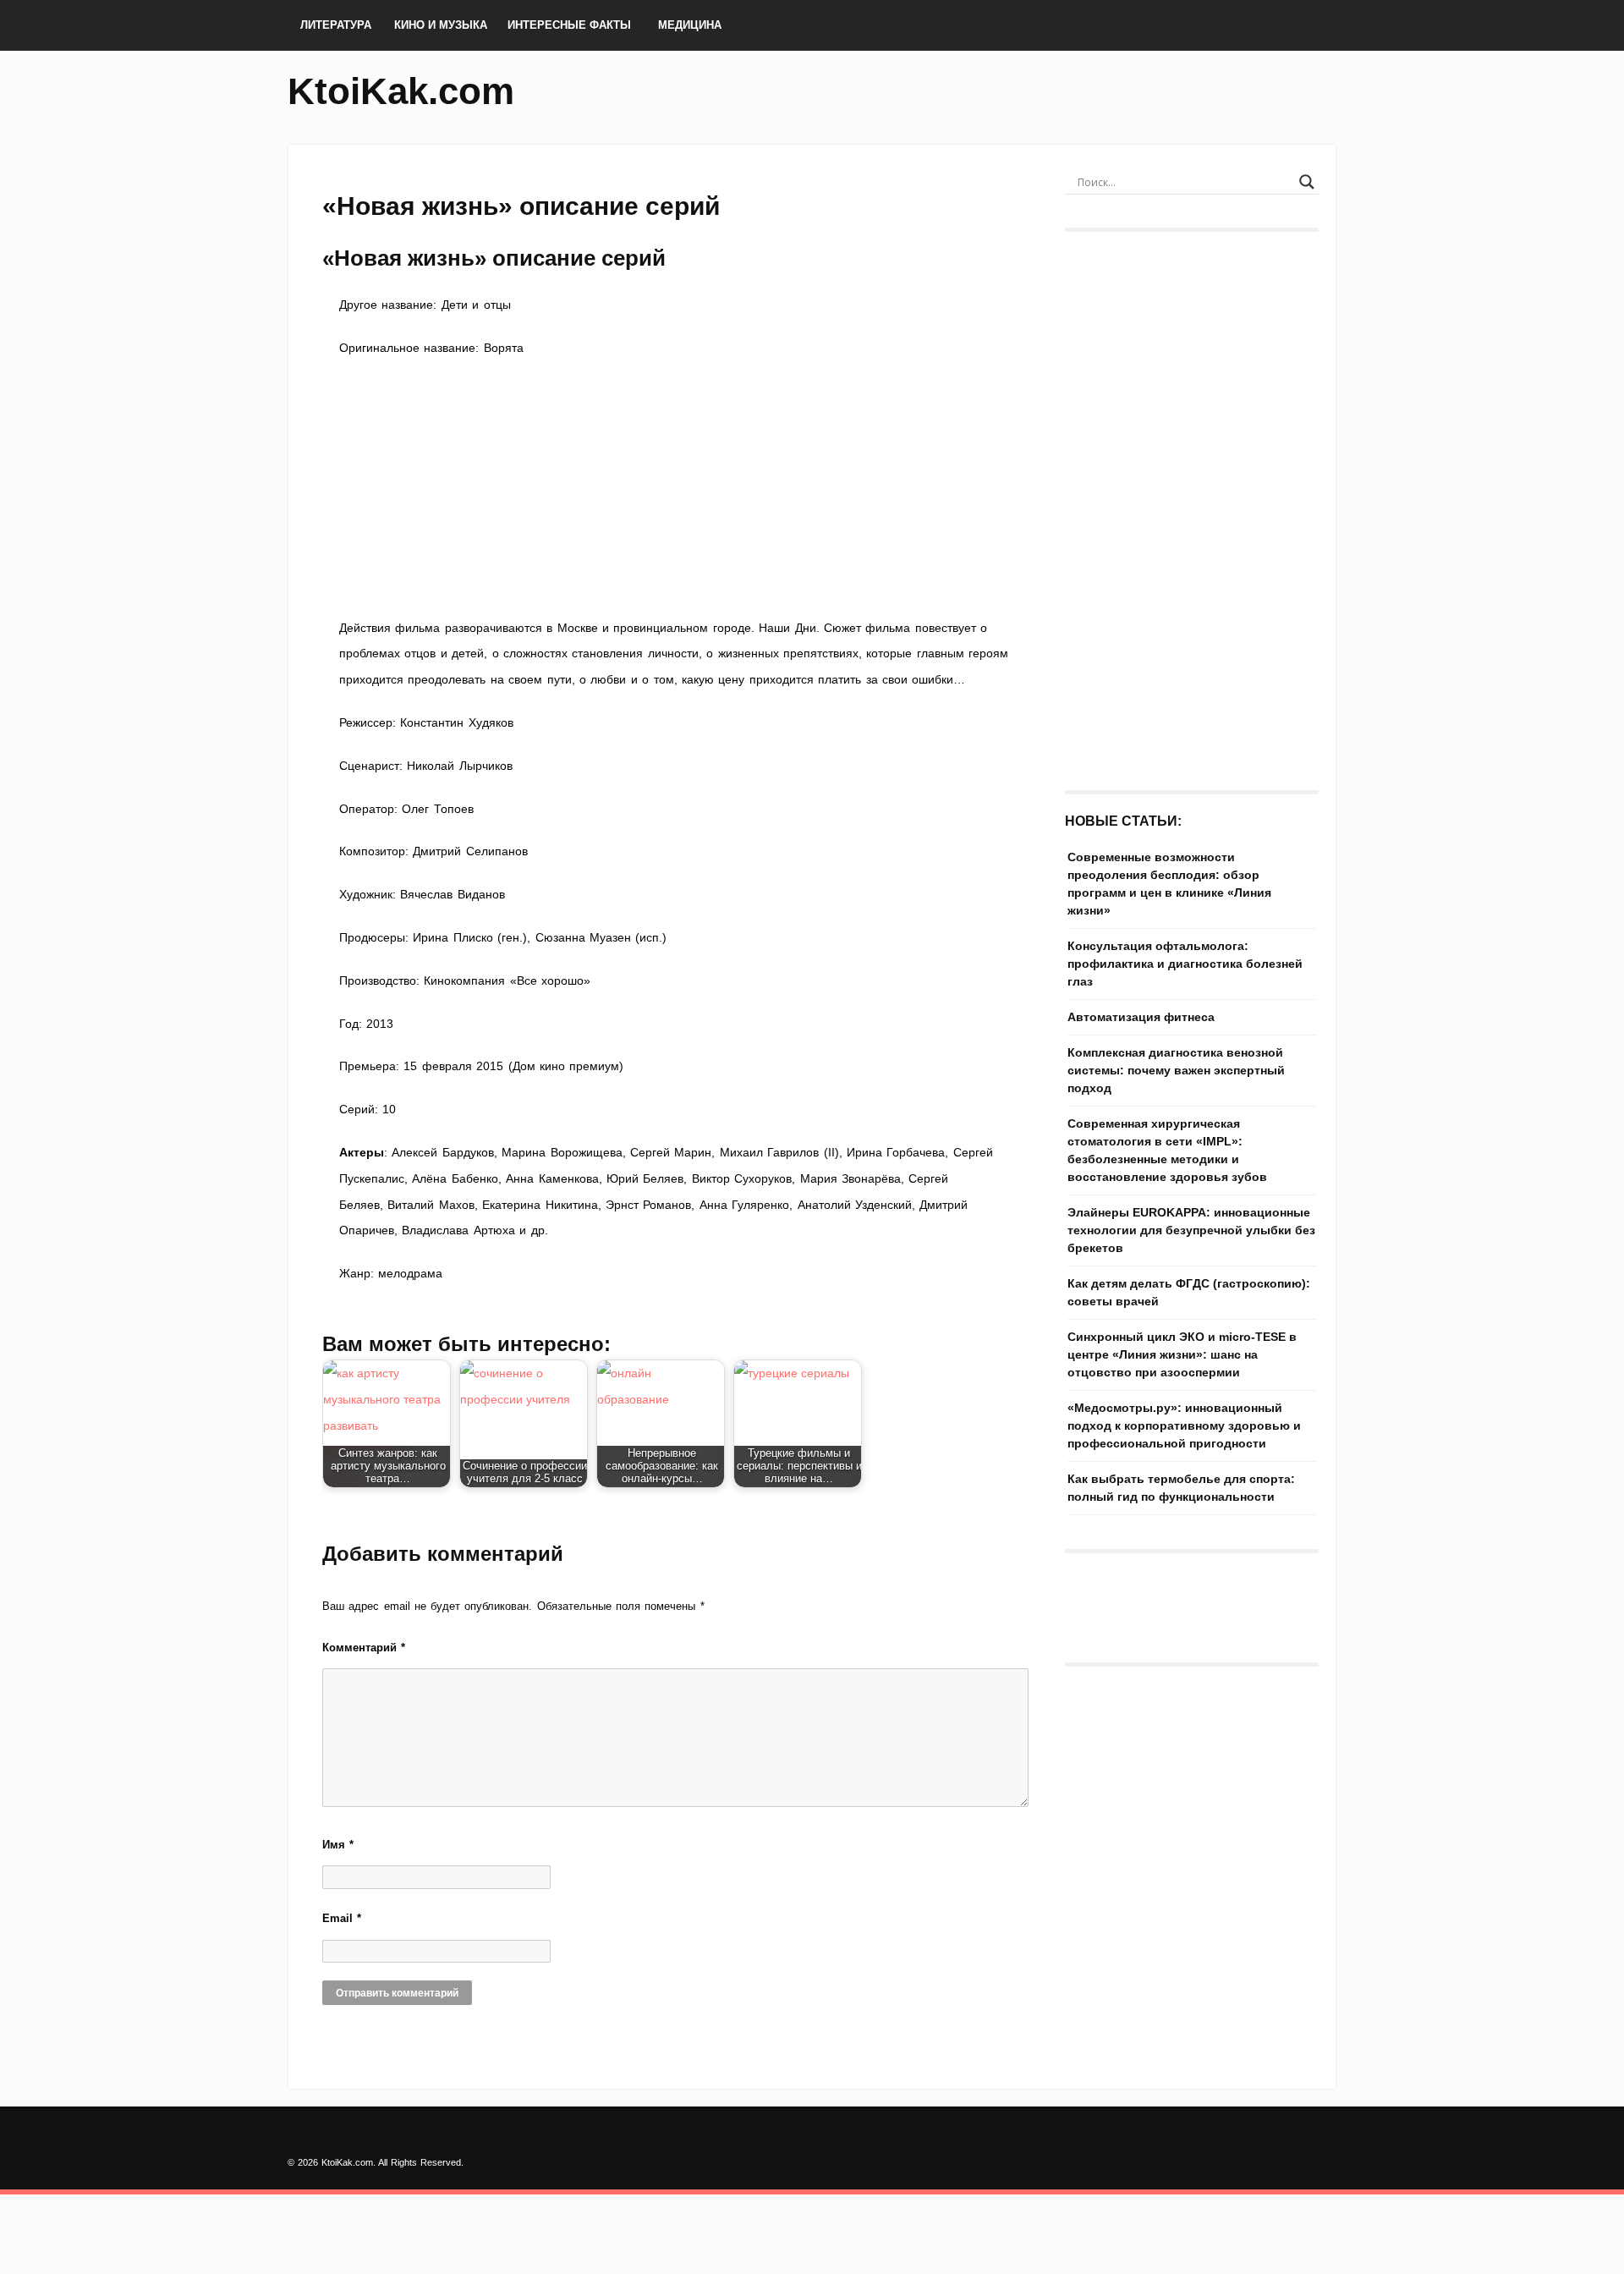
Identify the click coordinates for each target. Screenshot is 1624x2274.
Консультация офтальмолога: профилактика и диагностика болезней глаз (1185, 964)
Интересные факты (569, 25)
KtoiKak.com (401, 91)
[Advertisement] (677, 488)
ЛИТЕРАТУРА (336, 25)
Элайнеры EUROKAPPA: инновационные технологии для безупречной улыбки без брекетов (1191, 1230)
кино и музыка (441, 25)
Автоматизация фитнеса (1141, 1017)
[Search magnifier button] (1307, 182)
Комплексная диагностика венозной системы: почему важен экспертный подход (1176, 1070)
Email (342, 1918)
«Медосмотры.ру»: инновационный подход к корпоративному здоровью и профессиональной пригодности (1184, 1425)
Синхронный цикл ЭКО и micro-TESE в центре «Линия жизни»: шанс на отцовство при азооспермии (1182, 1354)
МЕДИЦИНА (690, 25)
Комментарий (364, 1648)
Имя (338, 1845)
